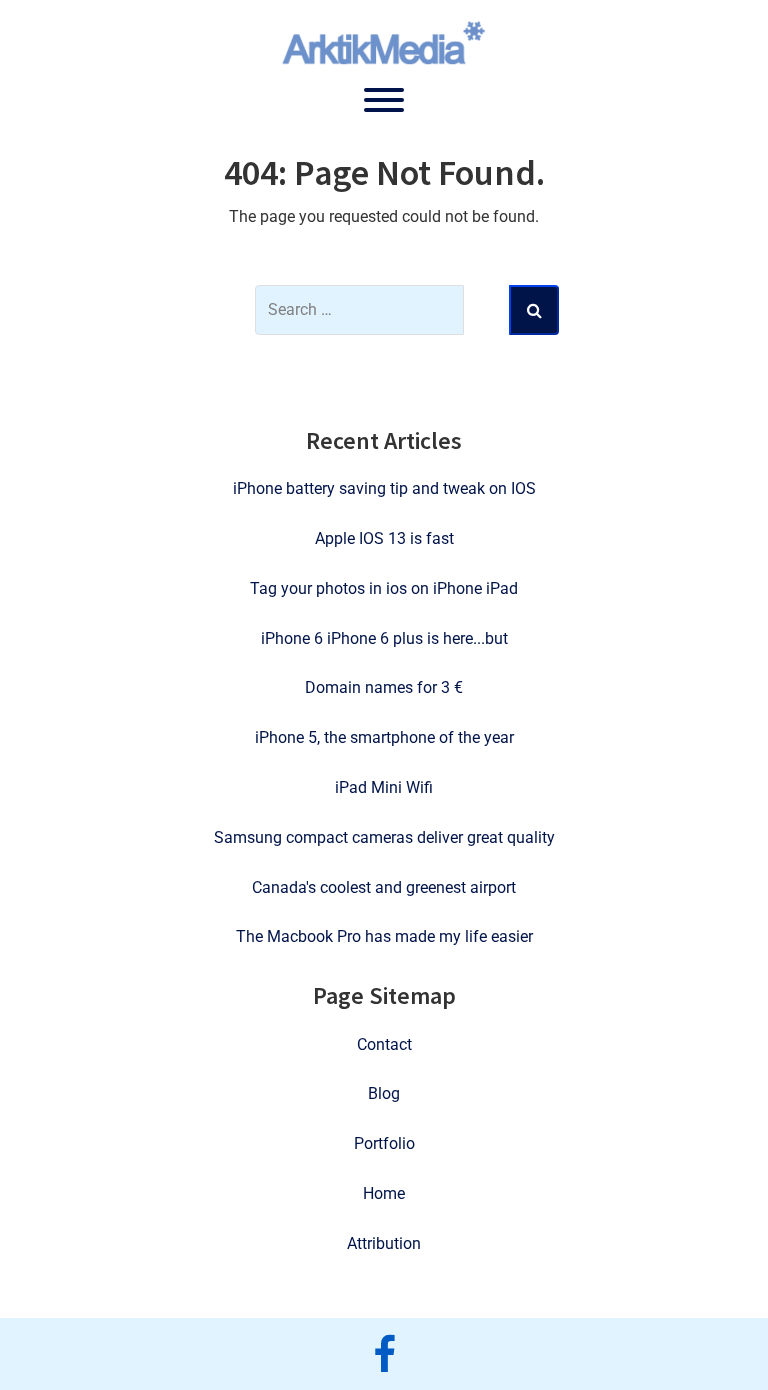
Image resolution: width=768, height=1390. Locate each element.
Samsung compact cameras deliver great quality (384, 837)
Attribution (384, 1243)
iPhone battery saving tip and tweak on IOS (384, 488)
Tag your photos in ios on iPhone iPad (384, 588)
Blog (384, 1093)
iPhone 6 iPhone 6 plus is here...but (384, 638)
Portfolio (384, 1143)
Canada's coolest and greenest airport (384, 887)
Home (384, 1193)
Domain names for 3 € (384, 687)
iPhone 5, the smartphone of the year (384, 737)
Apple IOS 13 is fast (384, 538)
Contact (384, 1044)
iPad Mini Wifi (384, 787)
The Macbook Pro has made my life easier (384, 936)
